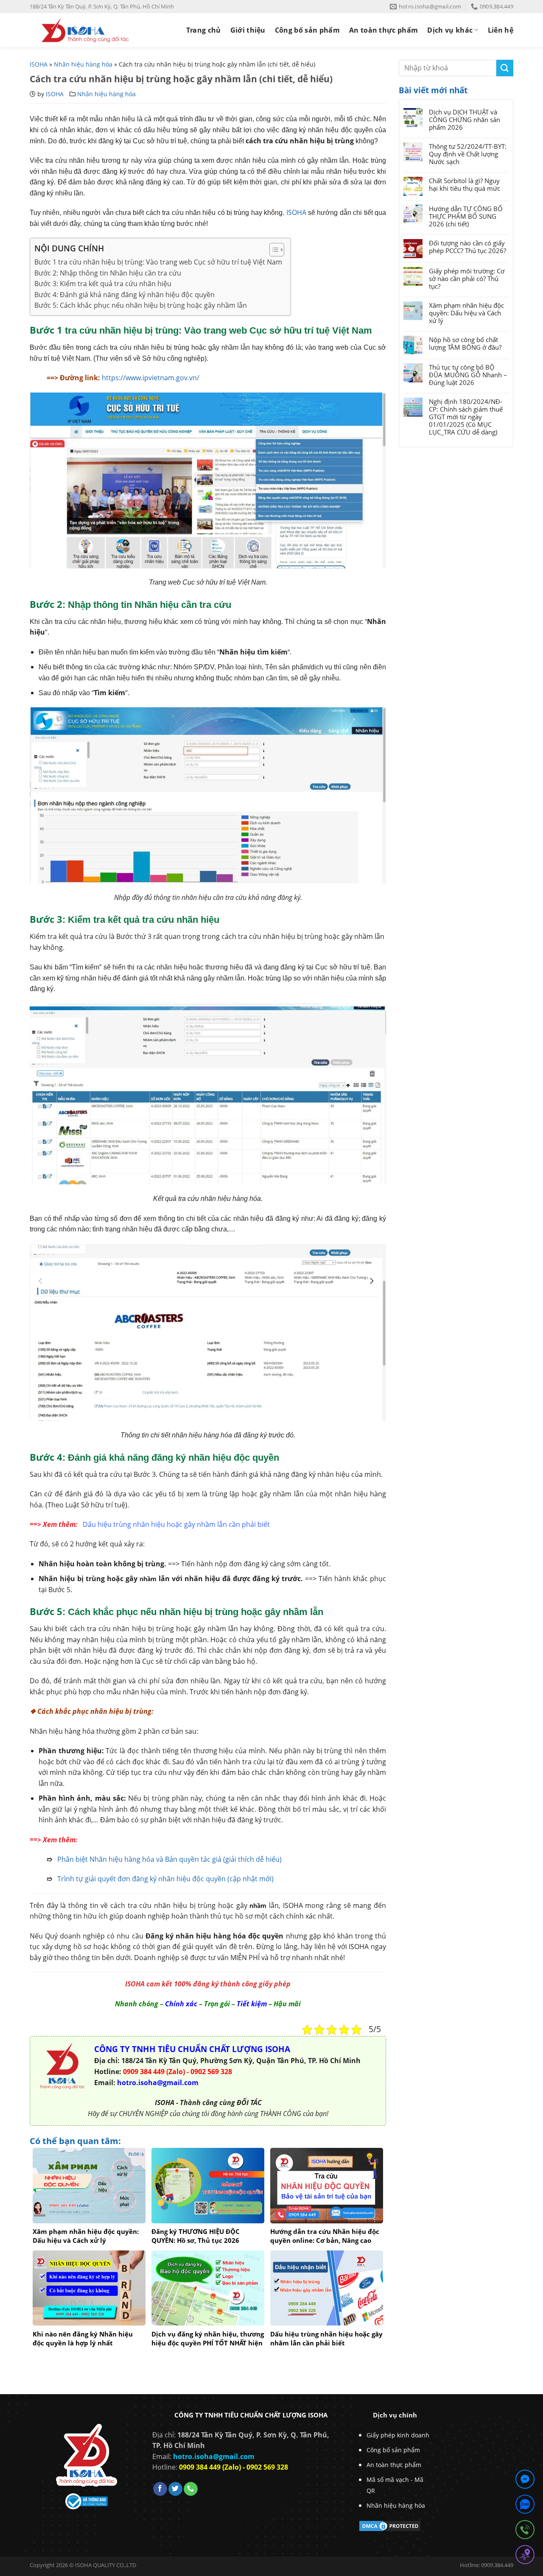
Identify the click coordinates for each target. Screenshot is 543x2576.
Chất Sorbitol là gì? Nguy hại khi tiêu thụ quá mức (465, 184)
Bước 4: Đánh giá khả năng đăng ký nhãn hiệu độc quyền (125, 295)
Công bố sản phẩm (307, 30)
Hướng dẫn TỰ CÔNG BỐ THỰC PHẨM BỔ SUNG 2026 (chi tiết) (466, 216)
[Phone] (525, 2531)
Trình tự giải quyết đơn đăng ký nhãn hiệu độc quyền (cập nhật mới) (165, 1879)
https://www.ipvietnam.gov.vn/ (151, 378)
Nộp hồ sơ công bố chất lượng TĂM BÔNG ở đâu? (465, 343)
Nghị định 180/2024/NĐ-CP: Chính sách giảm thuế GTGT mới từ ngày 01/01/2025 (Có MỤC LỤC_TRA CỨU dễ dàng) (466, 417)
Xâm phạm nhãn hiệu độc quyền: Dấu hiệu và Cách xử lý (466, 313)
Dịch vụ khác (450, 30)
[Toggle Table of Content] (273, 250)
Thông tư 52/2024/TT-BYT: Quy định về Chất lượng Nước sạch (468, 154)
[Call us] (191, 2489)
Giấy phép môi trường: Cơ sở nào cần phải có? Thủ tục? (467, 278)
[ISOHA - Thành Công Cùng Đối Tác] (85, 30)
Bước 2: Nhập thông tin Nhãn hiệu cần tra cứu (108, 273)
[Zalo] (525, 2506)
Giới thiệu (248, 30)
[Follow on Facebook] (160, 2489)
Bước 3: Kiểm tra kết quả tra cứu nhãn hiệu (103, 284)
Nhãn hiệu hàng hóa (83, 64)
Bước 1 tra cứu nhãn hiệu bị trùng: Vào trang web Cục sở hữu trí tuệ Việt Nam (158, 262)
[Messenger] (525, 2481)
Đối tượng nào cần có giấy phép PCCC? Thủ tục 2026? (467, 247)
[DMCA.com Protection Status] (390, 2526)
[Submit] (505, 68)
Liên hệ (501, 30)
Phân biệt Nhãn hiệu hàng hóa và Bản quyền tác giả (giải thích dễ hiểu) (169, 1859)
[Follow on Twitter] (175, 2489)
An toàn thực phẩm (383, 30)
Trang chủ (204, 30)
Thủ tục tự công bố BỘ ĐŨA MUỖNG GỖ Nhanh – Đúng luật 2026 (468, 375)
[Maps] (525, 2556)
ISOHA (39, 64)
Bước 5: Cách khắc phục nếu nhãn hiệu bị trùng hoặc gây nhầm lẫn (141, 305)
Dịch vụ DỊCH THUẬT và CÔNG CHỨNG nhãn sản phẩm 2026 (465, 120)
